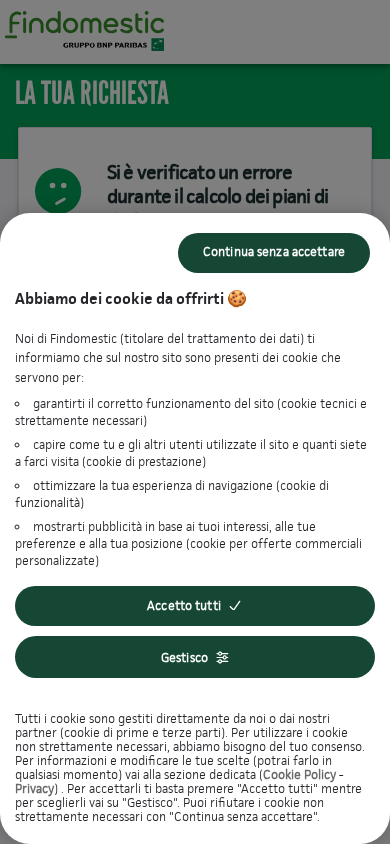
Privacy (34, 788)
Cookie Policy (299, 774)
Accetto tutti (184, 605)
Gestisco (184, 657)
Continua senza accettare (274, 251)
